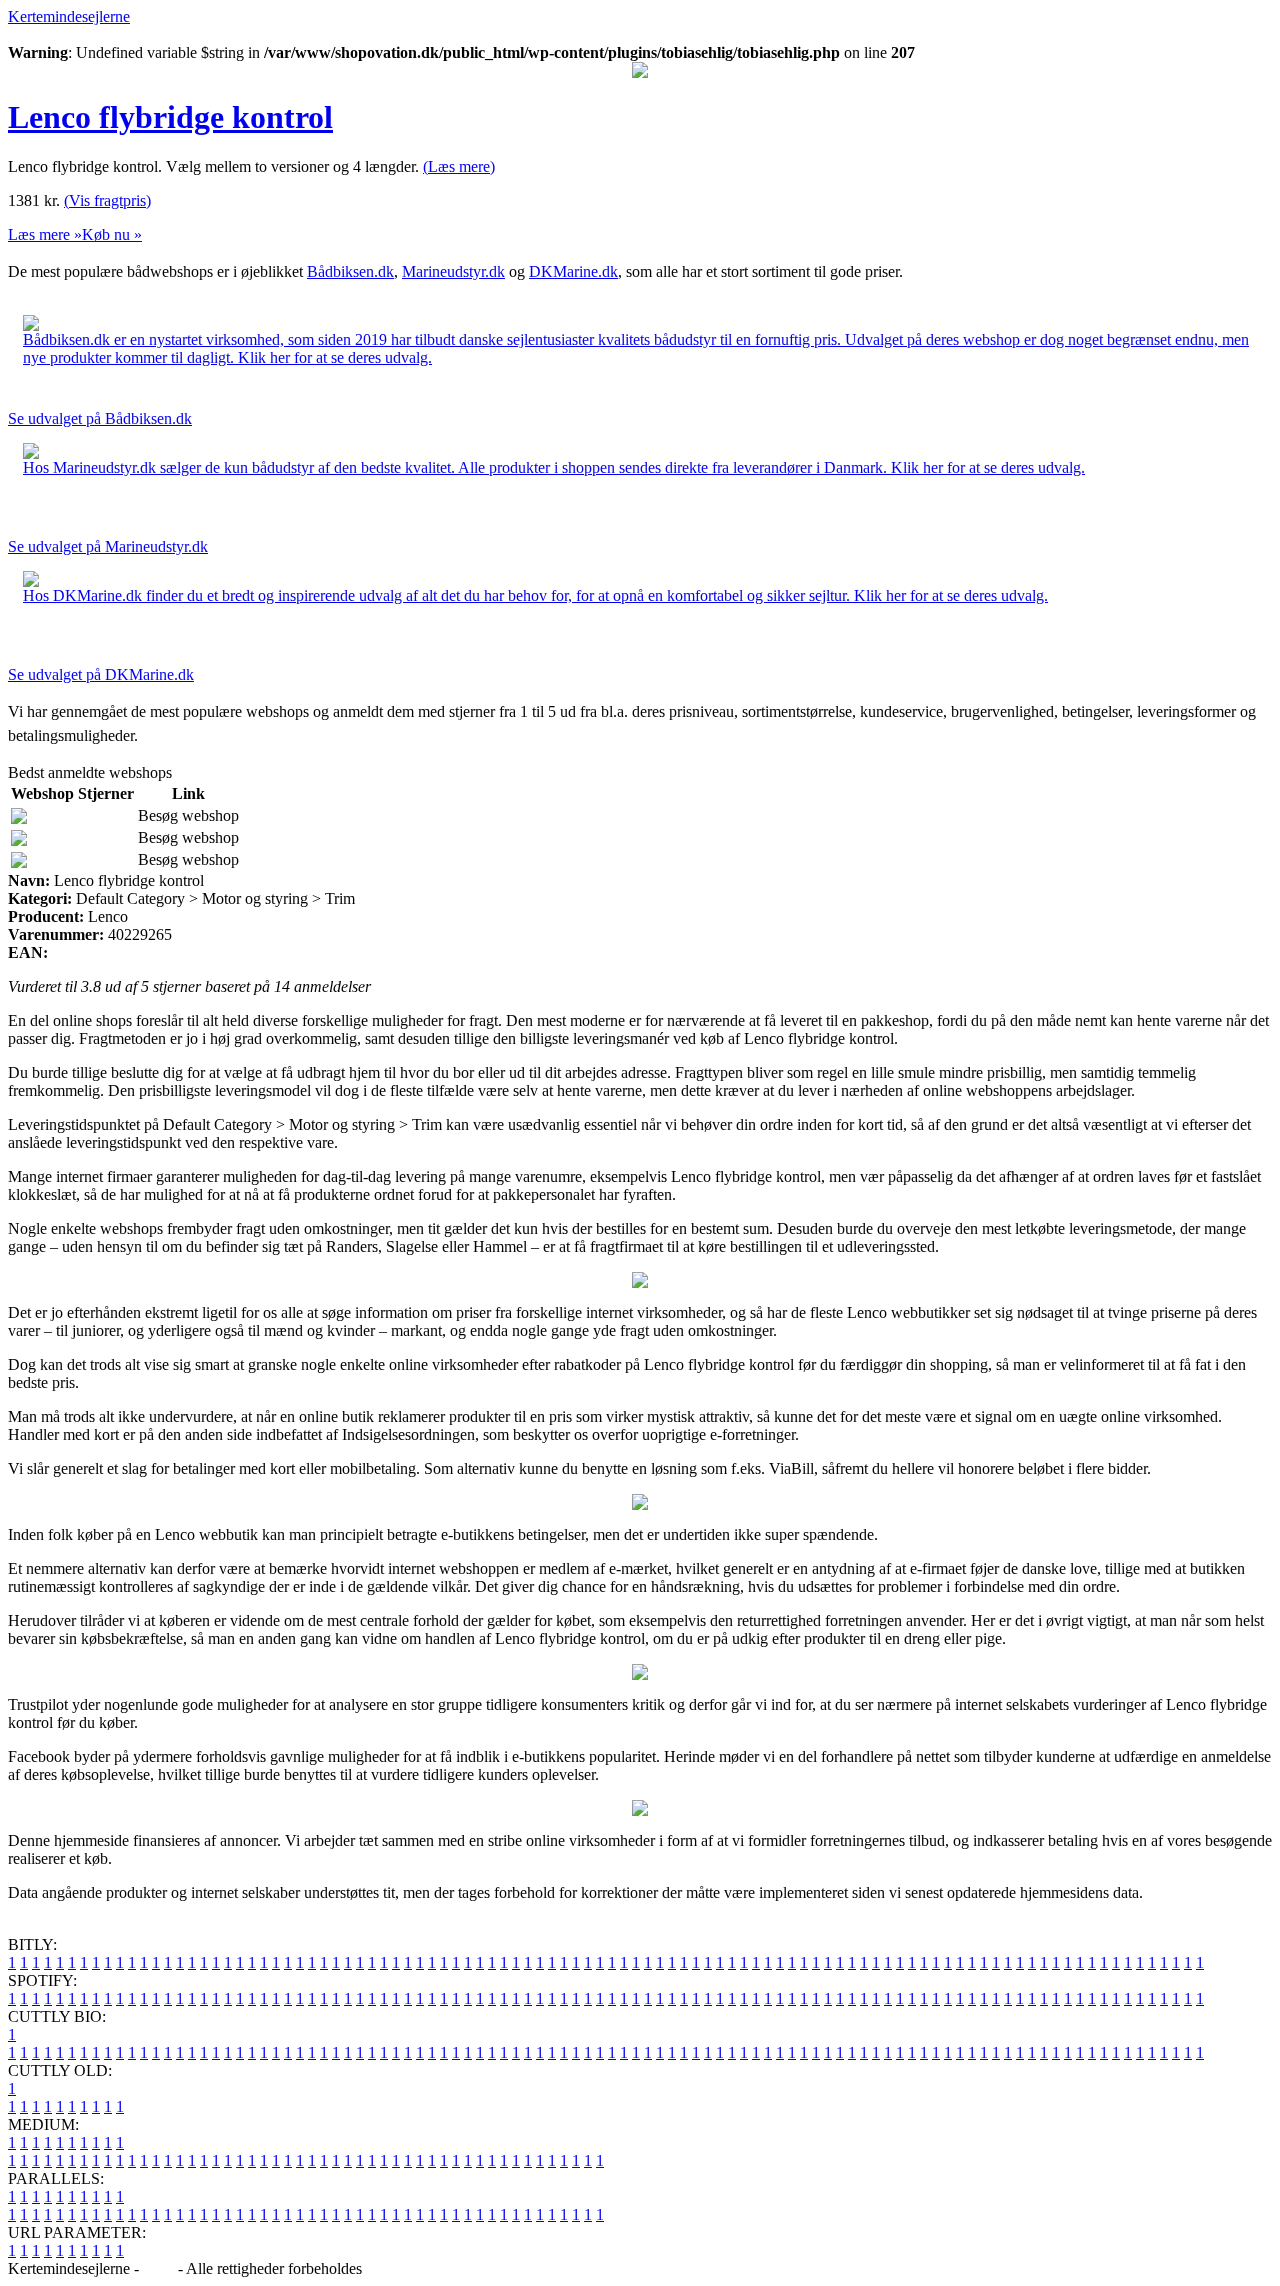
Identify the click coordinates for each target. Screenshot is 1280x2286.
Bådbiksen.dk (350, 271)
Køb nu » (112, 234)
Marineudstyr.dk (453, 271)
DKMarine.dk (573, 271)
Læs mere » (45, 234)
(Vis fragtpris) (107, 200)
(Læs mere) (459, 166)
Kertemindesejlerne (69, 16)
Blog (158, 2268)
